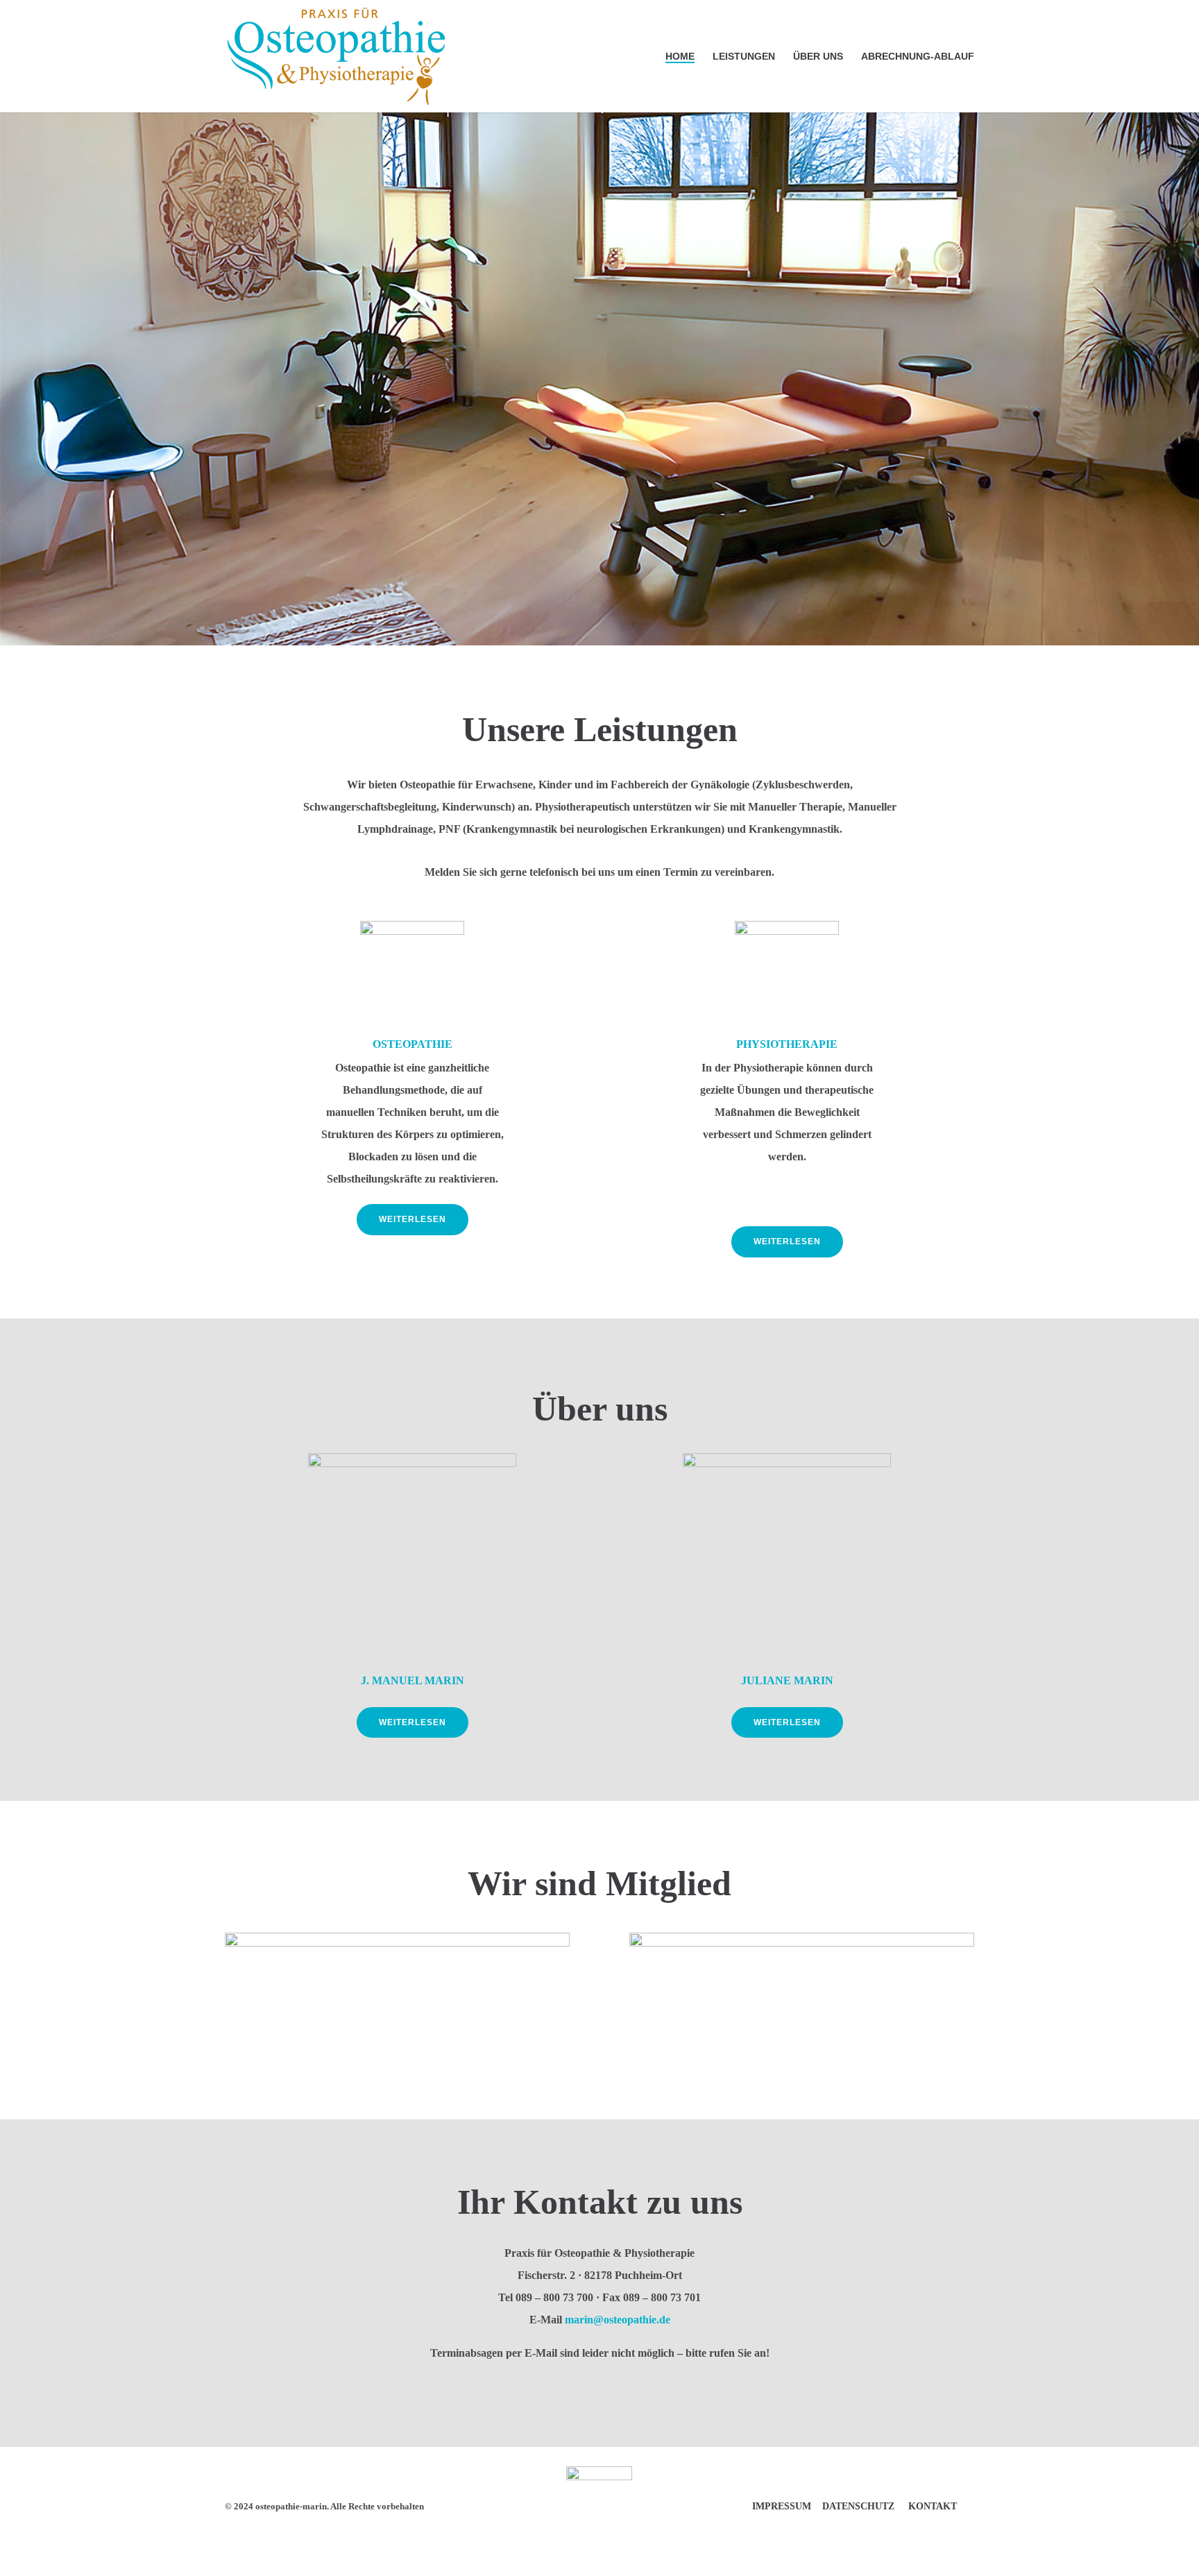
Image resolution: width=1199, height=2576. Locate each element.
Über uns (818, 57)
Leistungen (744, 57)
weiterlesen (413, 1219)
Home (680, 57)
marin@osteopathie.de (618, 2320)
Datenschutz (858, 2506)
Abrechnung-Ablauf (918, 57)
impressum (782, 2506)
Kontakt (933, 2506)
